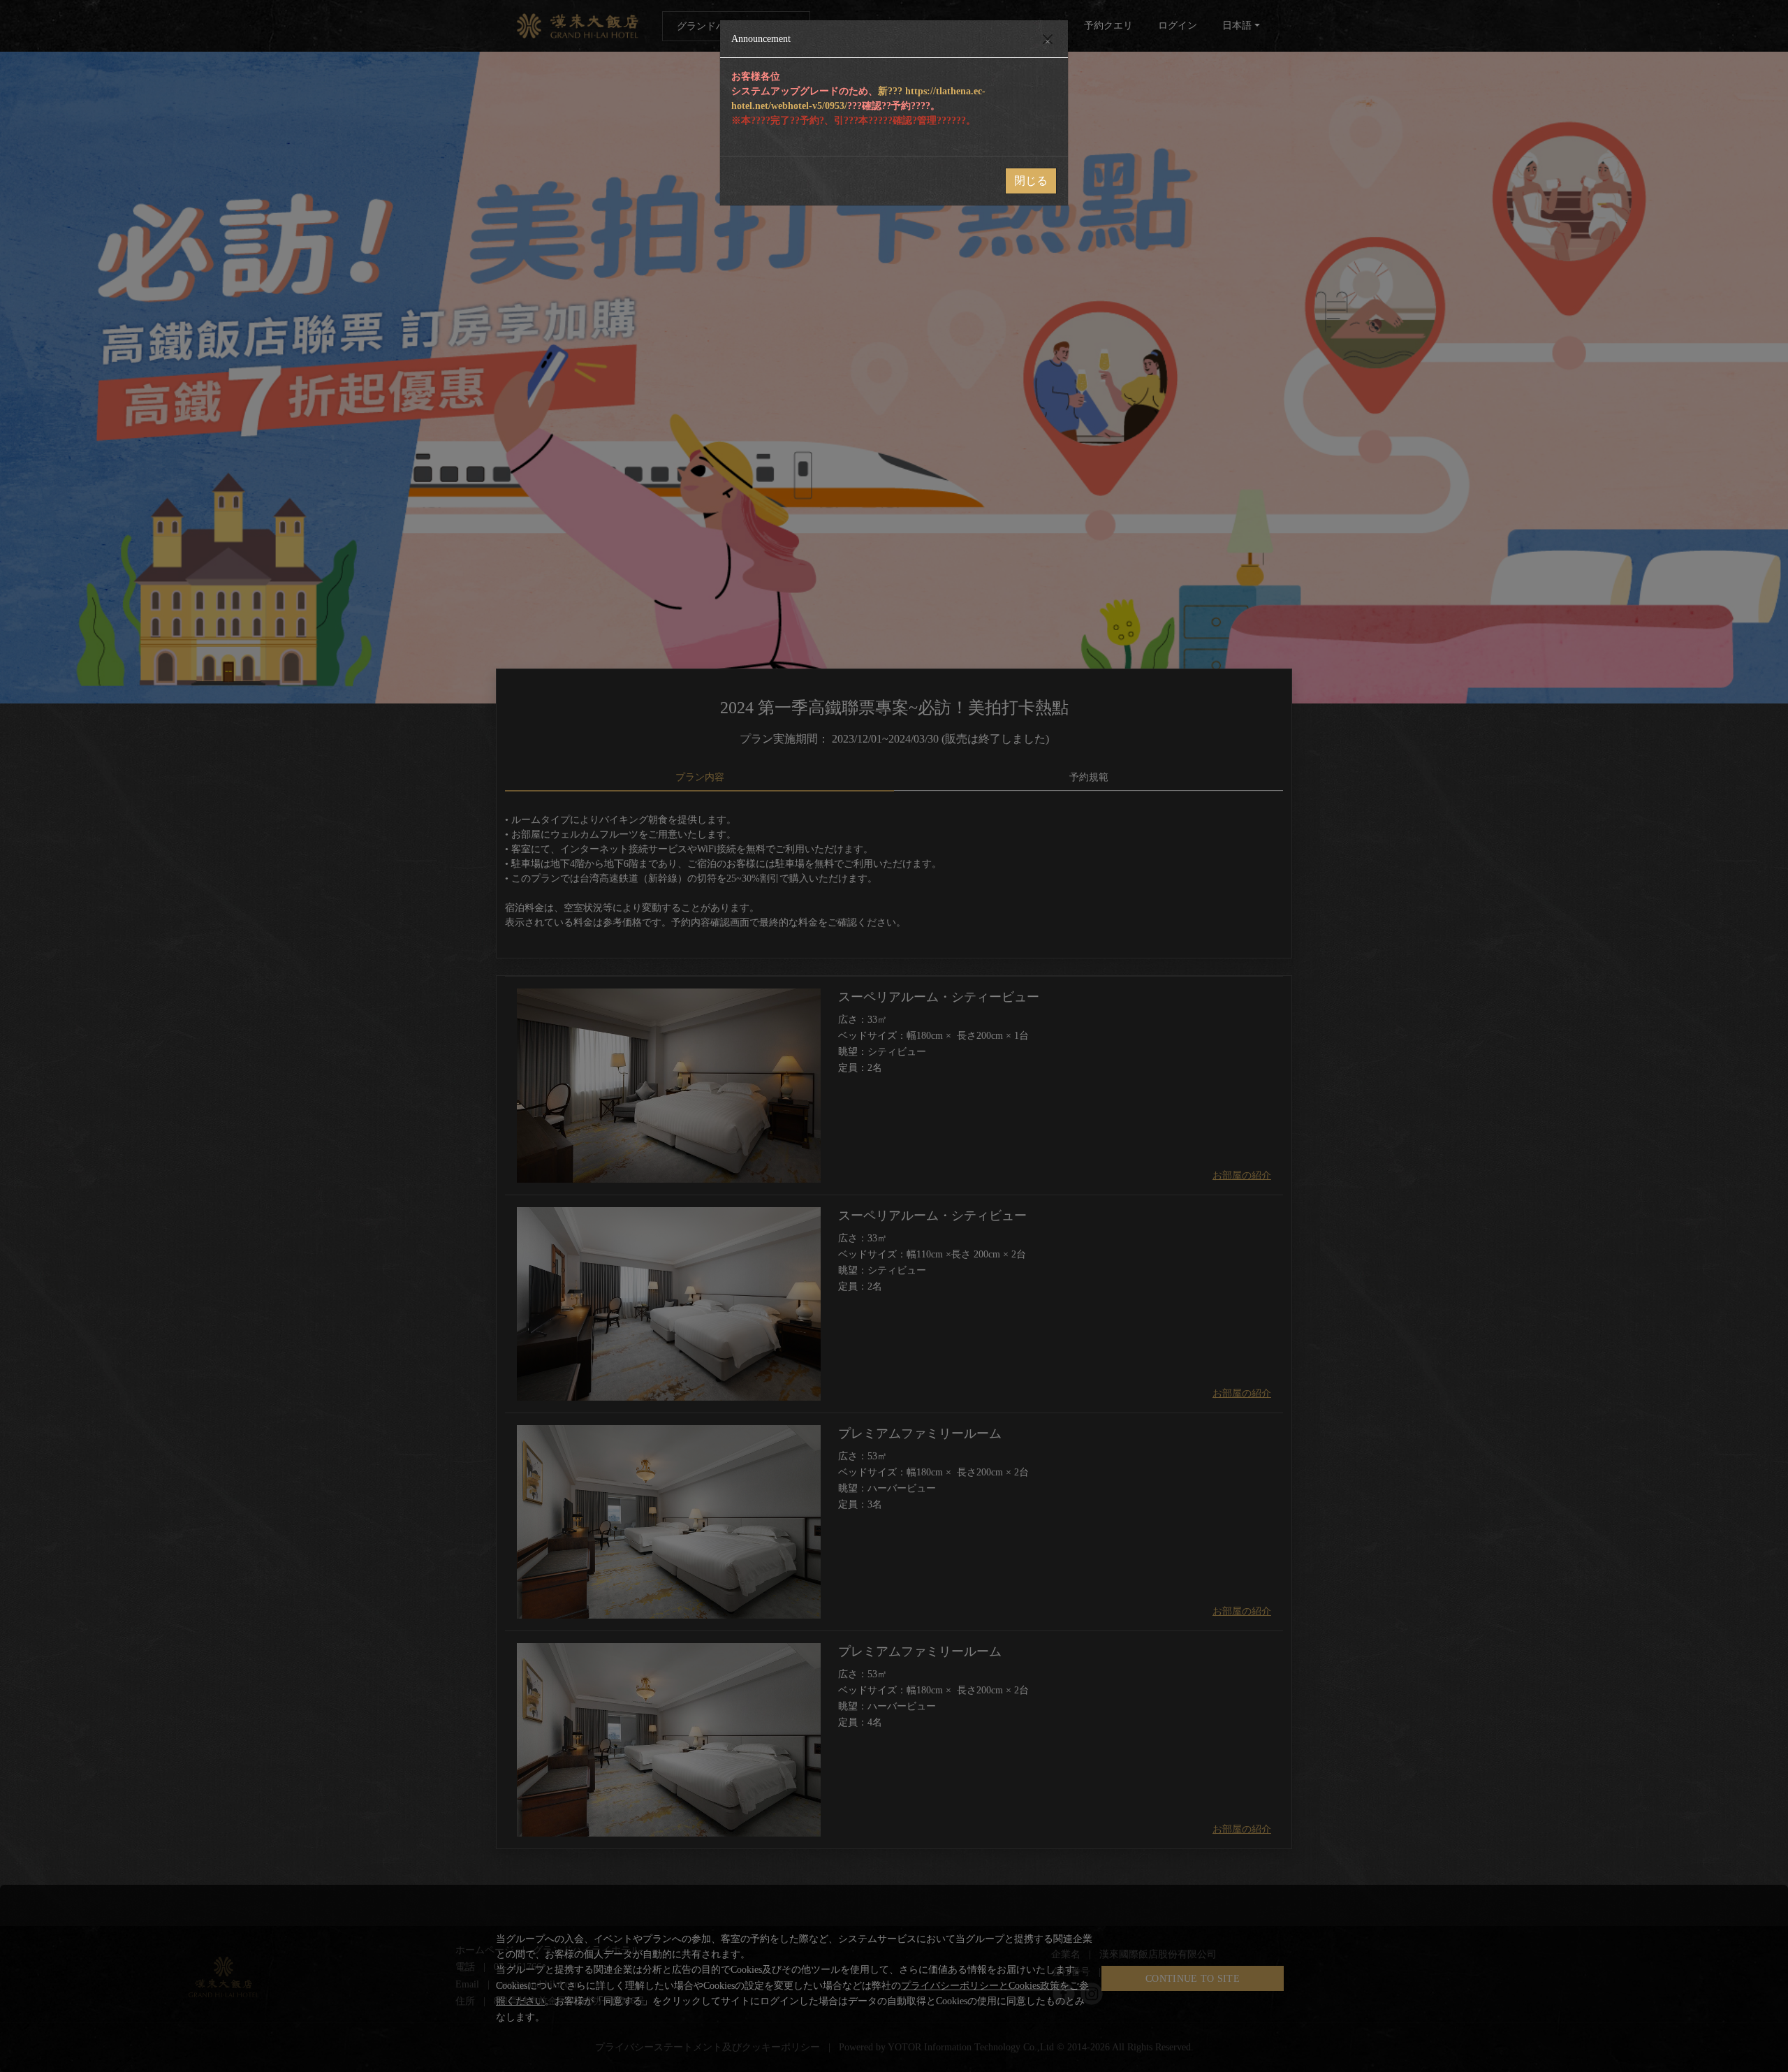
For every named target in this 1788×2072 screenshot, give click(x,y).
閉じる (1031, 181)
